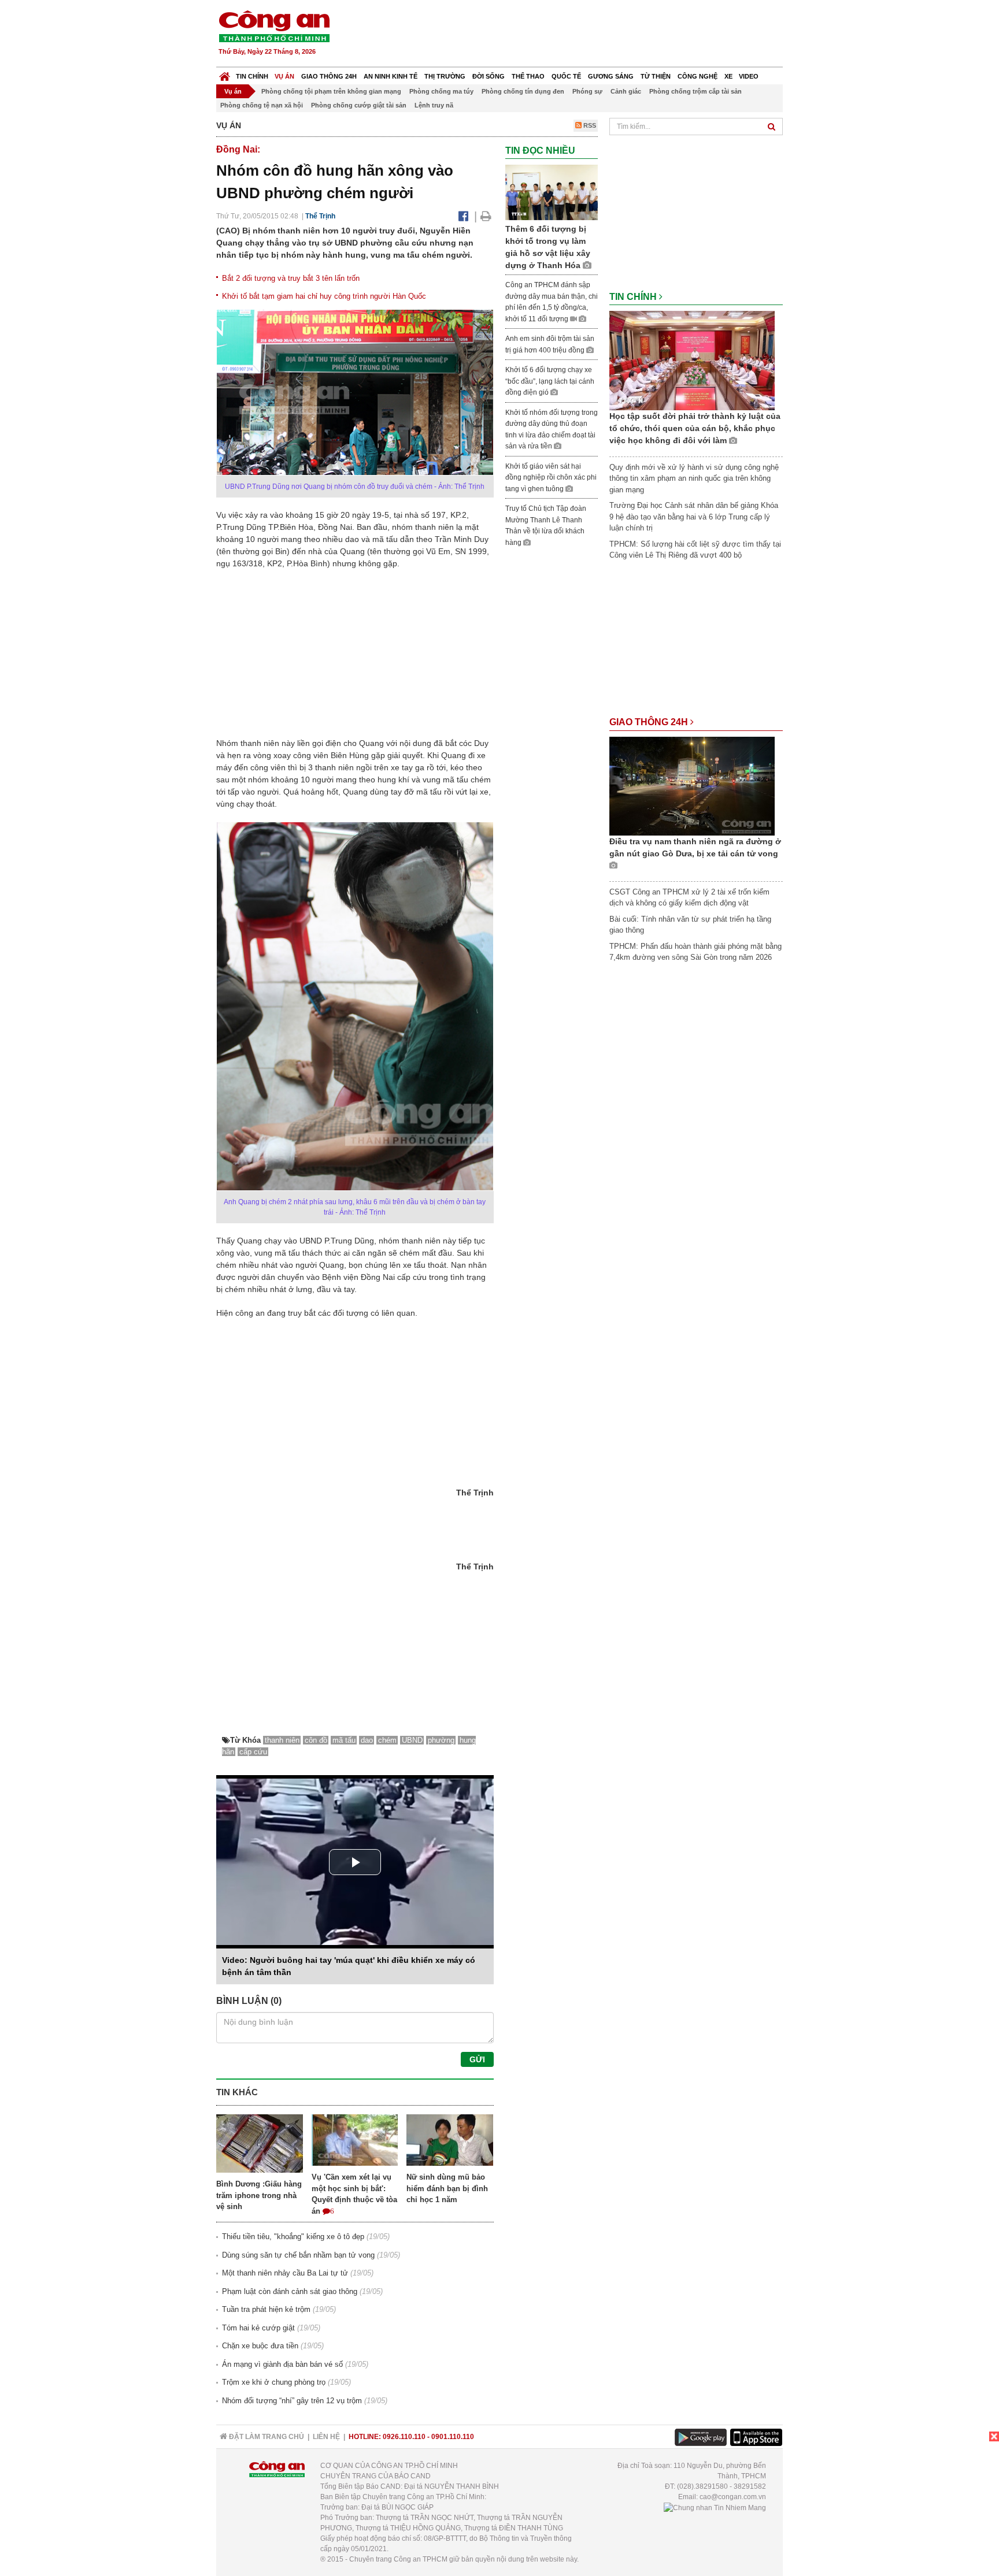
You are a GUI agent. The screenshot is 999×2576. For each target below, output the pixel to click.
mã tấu (344, 1740)
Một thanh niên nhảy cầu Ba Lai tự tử (285, 2273)
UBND (412, 1740)
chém (387, 1740)
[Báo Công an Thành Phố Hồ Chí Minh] (225, 74)
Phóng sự (587, 91)
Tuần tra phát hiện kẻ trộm (266, 2309)
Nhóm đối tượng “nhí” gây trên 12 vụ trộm (292, 2401)
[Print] (486, 216)
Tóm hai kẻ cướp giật (258, 2328)
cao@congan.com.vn (733, 2497)
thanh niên (282, 1740)
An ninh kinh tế (391, 76)
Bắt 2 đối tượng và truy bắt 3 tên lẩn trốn (291, 278)
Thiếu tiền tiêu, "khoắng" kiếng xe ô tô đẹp (293, 2237)
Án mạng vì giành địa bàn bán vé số (282, 2364)
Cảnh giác (626, 91)
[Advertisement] (573, 35)
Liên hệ (326, 2437)
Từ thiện (656, 76)
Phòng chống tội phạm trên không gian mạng (331, 91)
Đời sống (489, 76)
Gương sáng (611, 76)
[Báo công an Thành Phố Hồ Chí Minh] (274, 26)
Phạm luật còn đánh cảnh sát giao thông (290, 2291)
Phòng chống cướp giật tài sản (359, 105)
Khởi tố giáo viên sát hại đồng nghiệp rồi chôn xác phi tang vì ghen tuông (551, 478)
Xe (728, 76)
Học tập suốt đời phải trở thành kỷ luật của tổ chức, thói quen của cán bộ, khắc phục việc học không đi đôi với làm (695, 428)
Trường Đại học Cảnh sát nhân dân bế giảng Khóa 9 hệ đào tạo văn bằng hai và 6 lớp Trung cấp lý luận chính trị (694, 517)
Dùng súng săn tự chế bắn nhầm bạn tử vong (298, 2255)
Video (749, 76)
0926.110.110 (404, 2437)
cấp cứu (253, 1752)
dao (367, 1740)
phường (441, 1740)
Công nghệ (698, 76)
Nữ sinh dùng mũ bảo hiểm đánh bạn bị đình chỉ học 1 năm (447, 2188)
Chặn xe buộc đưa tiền (260, 2346)
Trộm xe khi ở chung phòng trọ (274, 2382)
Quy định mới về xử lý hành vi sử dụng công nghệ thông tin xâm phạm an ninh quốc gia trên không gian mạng (694, 478)
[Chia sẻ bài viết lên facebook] (463, 216)
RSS (589, 125)
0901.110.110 (453, 2437)
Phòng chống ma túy (441, 91)
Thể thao (528, 76)
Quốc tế (566, 76)
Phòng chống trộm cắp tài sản (695, 91)
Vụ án (284, 76)
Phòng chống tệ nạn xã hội (262, 105)
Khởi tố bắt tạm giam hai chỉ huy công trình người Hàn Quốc (324, 296)
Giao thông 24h (329, 76)
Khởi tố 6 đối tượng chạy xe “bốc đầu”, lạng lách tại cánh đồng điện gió (550, 381)
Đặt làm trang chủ (266, 2437)
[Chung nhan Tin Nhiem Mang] (715, 2507)
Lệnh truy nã (434, 105)
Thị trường (445, 76)
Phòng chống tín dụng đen (523, 91)
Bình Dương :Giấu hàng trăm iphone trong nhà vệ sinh (259, 2195)
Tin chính (252, 76)
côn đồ (316, 1740)
